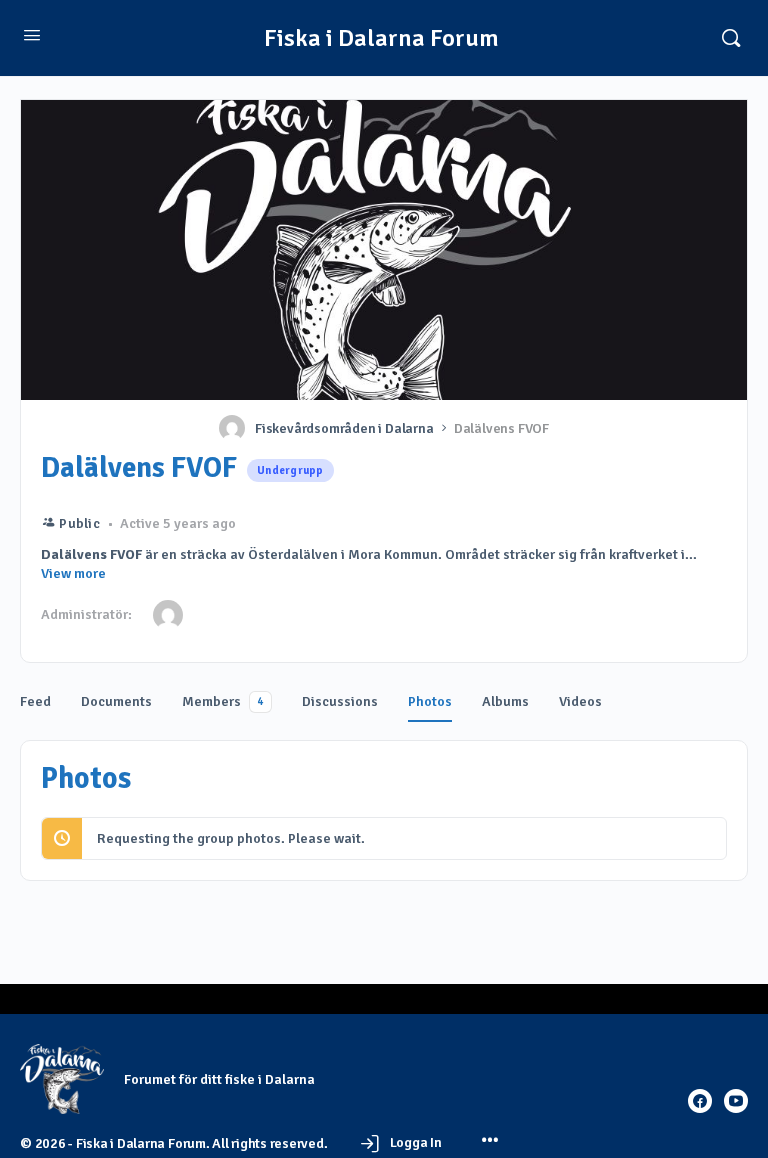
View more (73, 573)
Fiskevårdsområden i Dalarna (344, 428)
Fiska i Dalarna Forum (381, 38)
